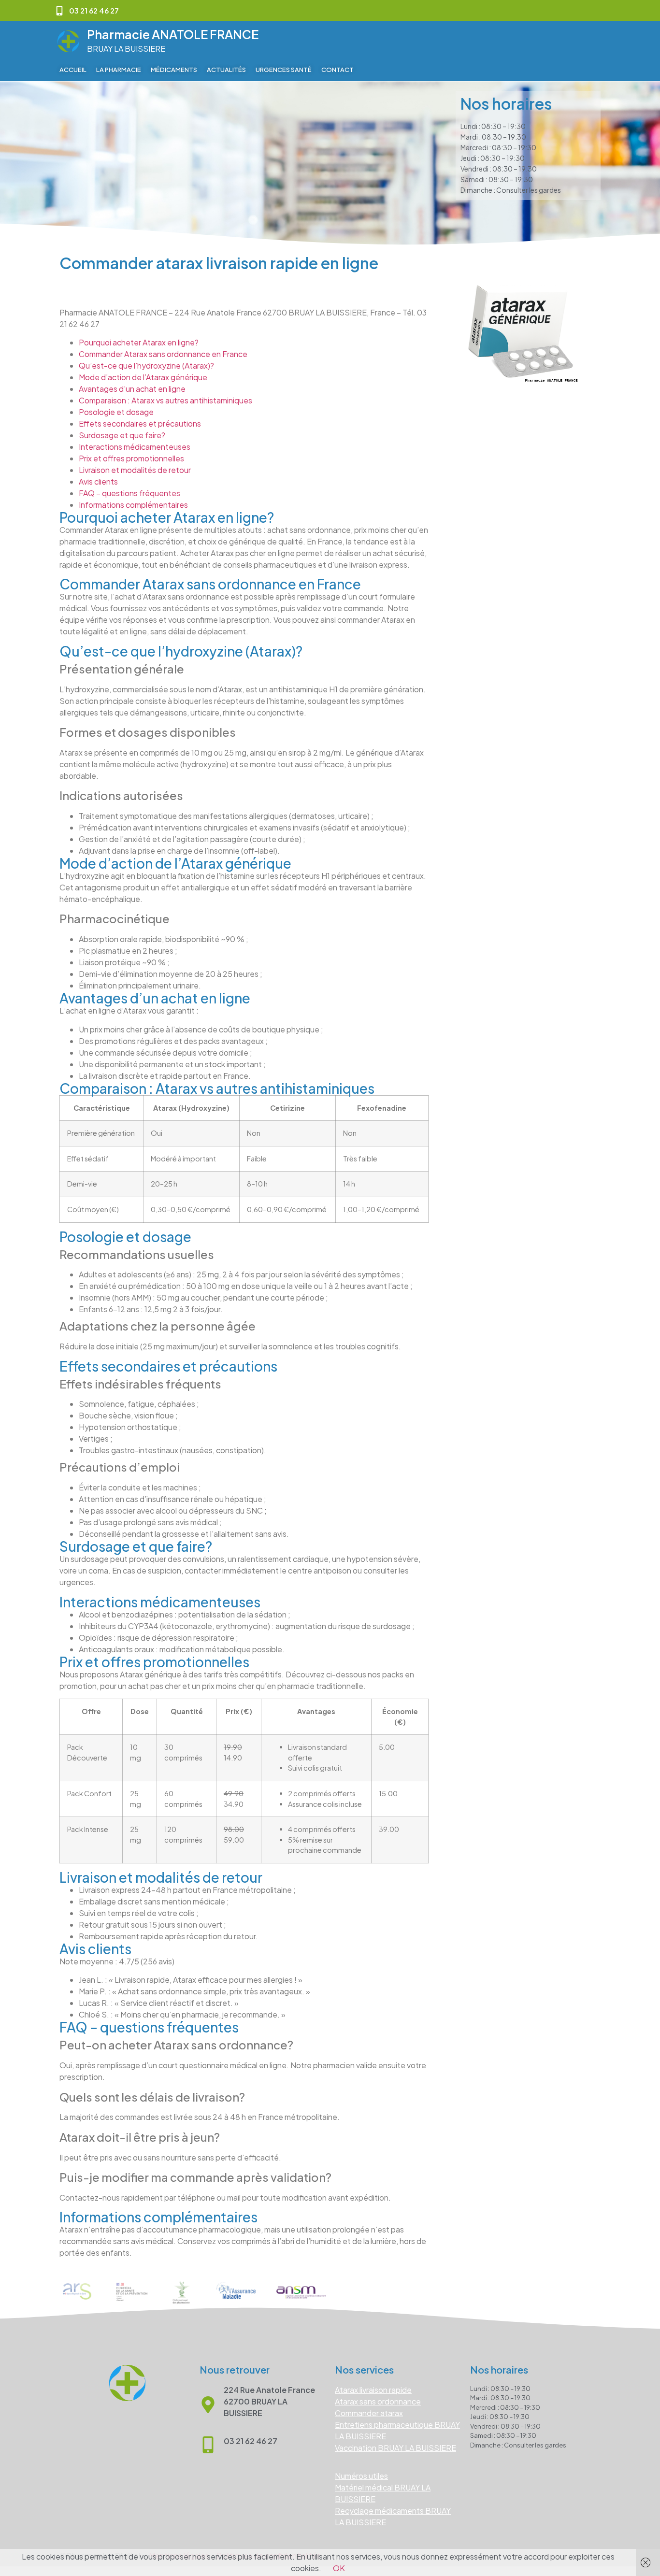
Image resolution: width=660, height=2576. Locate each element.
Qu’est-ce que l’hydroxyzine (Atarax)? (146, 365)
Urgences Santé (284, 70)
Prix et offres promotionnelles (131, 458)
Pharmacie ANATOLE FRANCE (173, 34)
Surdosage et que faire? (122, 435)
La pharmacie (119, 70)
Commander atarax (369, 2413)
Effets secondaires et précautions (140, 423)
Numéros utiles (361, 2476)
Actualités (226, 70)
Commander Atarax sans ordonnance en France (163, 354)
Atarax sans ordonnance (378, 2401)
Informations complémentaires (133, 505)
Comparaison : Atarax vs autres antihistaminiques (165, 400)
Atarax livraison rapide (373, 2390)
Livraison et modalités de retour (135, 470)
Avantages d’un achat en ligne (132, 389)
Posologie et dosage (116, 412)
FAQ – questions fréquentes (129, 493)
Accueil (73, 70)
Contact (337, 70)
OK (339, 2568)
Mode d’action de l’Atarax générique (143, 377)
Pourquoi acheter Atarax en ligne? (139, 342)
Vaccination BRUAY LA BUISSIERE (395, 2448)
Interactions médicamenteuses (135, 447)
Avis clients (98, 481)
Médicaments (174, 70)
